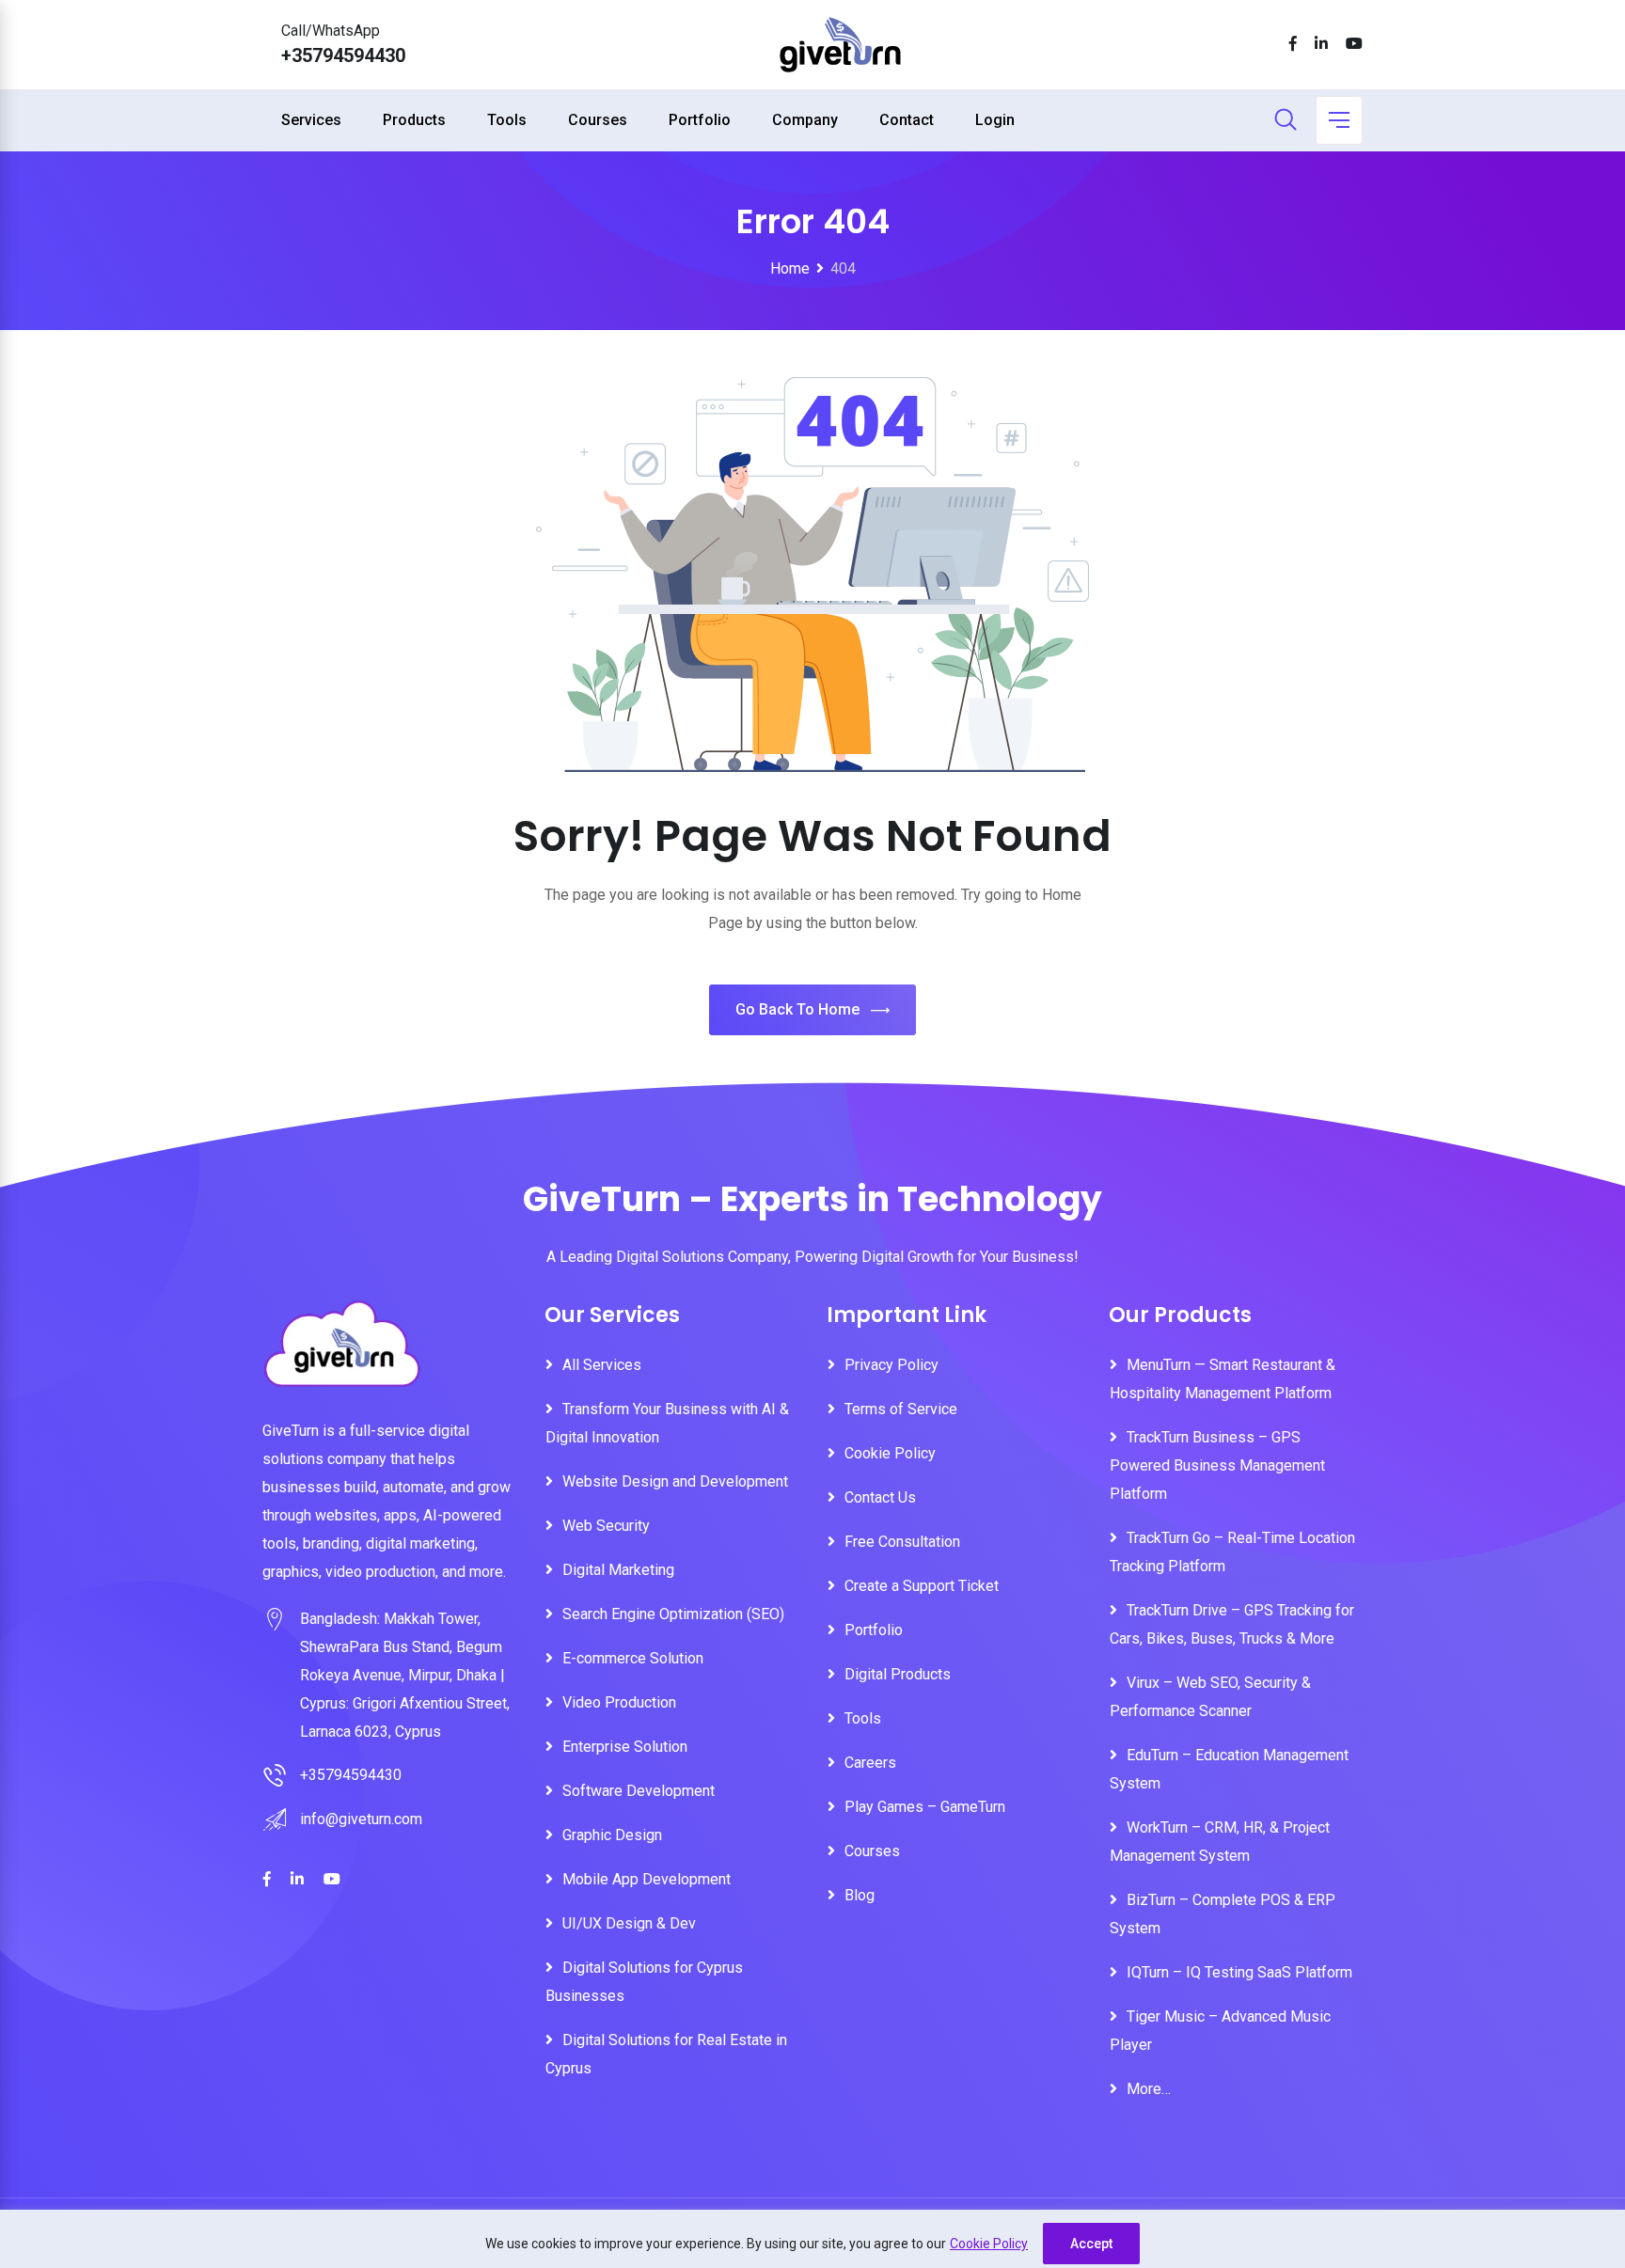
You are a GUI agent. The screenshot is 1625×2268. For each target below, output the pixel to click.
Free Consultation (902, 1542)
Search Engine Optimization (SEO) (673, 1614)
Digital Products (898, 1674)
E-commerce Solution (633, 1658)
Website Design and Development (675, 1481)
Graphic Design (612, 1835)
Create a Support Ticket (922, 1586)
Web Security (606, 1526)
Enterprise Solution (625, 1747)
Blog (860, 1895)
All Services (602, 1365)
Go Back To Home (797, 1009)
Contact (907, 120)
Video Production (619, 1702)
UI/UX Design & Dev (629, 1923)
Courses (598, 120)
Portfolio (700, 120)
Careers (870, 1763)
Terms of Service (901, 1409)
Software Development (639, 1791)
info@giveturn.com (361, 1819)
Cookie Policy (989, 2244)
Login (995, 120)
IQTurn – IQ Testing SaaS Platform (1239, 1972)
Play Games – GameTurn (925, 1807)
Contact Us (880, 1497)
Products (414, 120)
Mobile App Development (647, 1879)
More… (1149, 2089)
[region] (812, 2239)
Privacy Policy (891, 1365)
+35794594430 (343, 55)
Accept (1091, 2244)
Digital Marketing (618, 1570)
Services (311, 120)
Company (805, 120)
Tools (507, 120)
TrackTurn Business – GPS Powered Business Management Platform (1217, 1465)
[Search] (1286, 121)
